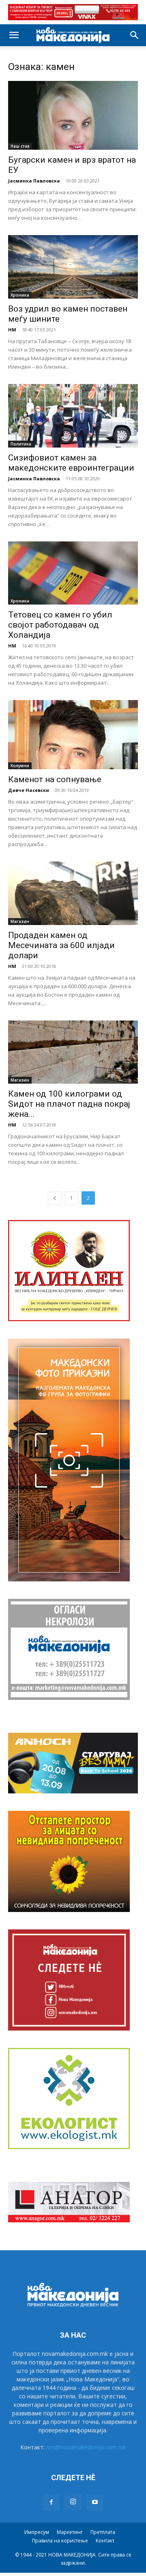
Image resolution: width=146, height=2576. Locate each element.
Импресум (37, 2532)
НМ (12, 330)
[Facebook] (51, 2502)
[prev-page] (55, 1198)
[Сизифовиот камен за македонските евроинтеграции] (73, 416)
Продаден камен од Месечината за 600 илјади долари (61, 945)
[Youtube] (95, 2502)
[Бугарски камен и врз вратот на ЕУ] (73, 116)
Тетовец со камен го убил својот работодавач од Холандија (60, 625)
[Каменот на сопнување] (73, 735)
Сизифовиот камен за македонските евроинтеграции (71, 463)
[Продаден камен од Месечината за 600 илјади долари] (73, 893)
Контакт (105, 2541)
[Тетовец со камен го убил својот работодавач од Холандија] (73, 573)
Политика (21, 444)
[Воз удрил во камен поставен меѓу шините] (73, 267)
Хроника (20, 295)
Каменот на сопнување (55, 779)
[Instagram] (73, 2502)
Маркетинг (70, 2532)
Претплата (103, 2532)
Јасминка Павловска (34, 181)
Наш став (20, 146)
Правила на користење (60, 2541)
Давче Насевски (29, 790)
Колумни (20, 766)
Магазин (20, 921)
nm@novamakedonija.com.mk (86, 2447)
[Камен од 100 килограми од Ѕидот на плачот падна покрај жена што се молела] (73, 1052)
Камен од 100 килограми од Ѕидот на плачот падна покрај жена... (69, 1104)
